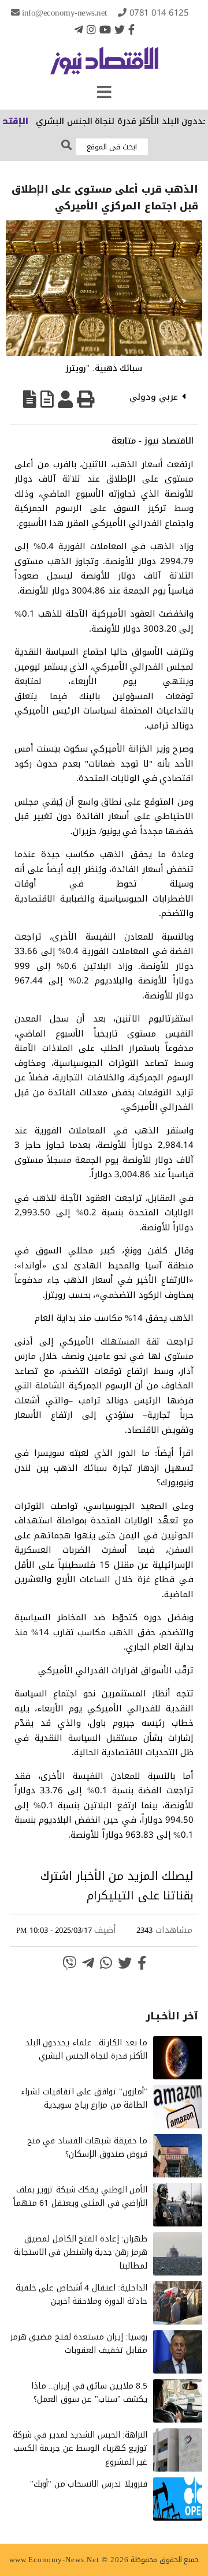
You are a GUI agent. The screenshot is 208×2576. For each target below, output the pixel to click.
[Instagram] (91, 29)
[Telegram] (79, 29)
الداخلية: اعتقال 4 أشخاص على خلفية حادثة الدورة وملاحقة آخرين (82, 2295)
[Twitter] (120, 29)
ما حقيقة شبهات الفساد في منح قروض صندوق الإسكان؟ (88, 2148)
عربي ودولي (154, 397)
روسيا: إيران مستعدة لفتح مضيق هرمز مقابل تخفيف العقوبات (79, 2344)
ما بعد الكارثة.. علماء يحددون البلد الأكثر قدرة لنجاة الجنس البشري (87, 2050)
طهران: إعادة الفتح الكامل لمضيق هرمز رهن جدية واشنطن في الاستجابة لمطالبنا (81, 2253)
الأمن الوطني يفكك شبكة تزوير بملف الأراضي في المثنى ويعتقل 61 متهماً (81, 2197)
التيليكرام (110, 1895)
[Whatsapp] (106, 1963)
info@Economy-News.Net (64, 13)
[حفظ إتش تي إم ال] (47, 399)
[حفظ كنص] (30, 399)
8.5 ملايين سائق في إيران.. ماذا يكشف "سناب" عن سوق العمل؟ (90, 2393)
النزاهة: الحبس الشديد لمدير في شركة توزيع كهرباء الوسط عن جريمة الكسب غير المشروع (80, 2449)
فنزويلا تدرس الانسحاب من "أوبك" (89, 2484)
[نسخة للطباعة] (86, 399)
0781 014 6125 (159, 13)
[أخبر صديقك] (65, 399)
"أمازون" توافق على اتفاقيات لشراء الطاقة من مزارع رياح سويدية (84, 2099)
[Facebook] (131, 29)
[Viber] (69, 1963)
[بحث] (66, 146)
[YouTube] (105, 29)
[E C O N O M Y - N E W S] (104, 66)
